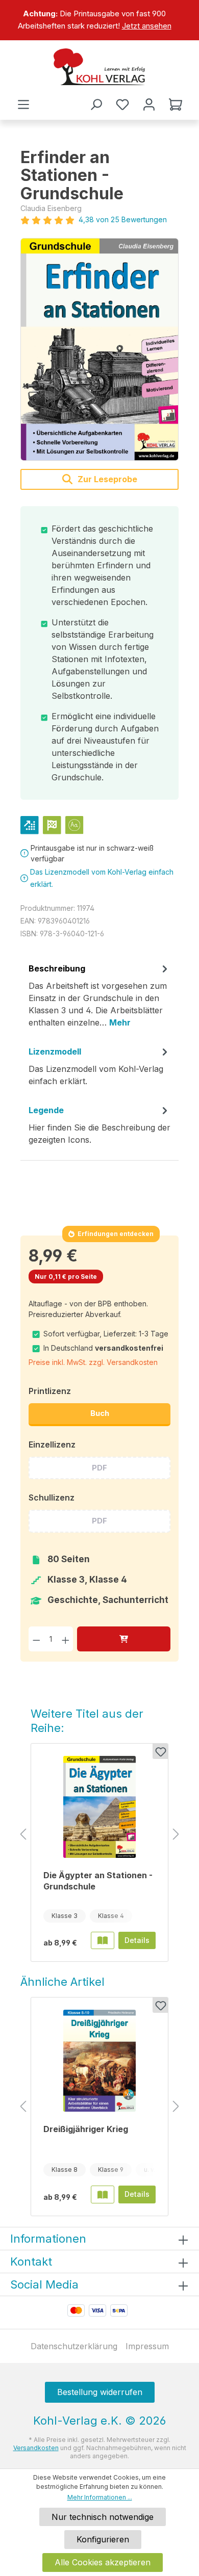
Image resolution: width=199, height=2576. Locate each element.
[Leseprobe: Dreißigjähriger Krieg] (103, 2194)
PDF (99, 1468)
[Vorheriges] (23, 1835)
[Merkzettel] (122, 104)
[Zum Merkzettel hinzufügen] (160, 1751)
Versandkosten (36, 2448)
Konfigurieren (103, 2539)
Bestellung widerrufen (100, 2392)
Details (137, 1940)
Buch (100, 1413)
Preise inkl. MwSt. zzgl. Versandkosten (93, 1362)
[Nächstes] (176, 1835)
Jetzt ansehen (147, 26)
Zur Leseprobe (106, 479)
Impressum (147, 2346)
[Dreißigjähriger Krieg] (99, 2061)
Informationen (48, 2239)
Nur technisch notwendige (103, 2517)
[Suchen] (96, 104)
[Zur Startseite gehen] (99, 67)
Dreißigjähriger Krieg (86, 2129)
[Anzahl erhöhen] (66, 1639)
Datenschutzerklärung (74, 2346)
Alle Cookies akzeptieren (103, 2562)
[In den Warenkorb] (124, 1639)
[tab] (99, 999)
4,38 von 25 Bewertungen (123, 219)
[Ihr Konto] (149, 104)
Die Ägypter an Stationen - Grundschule (98, 1881)
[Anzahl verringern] (36, 1639)
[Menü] (23, 104)
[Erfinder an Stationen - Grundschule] (99, 349)
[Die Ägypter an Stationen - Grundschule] (99, 1807)
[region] (99, 20)
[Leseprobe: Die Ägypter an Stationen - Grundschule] (103, 1940)
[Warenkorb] (176, 104)
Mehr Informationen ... (100, 2497)
